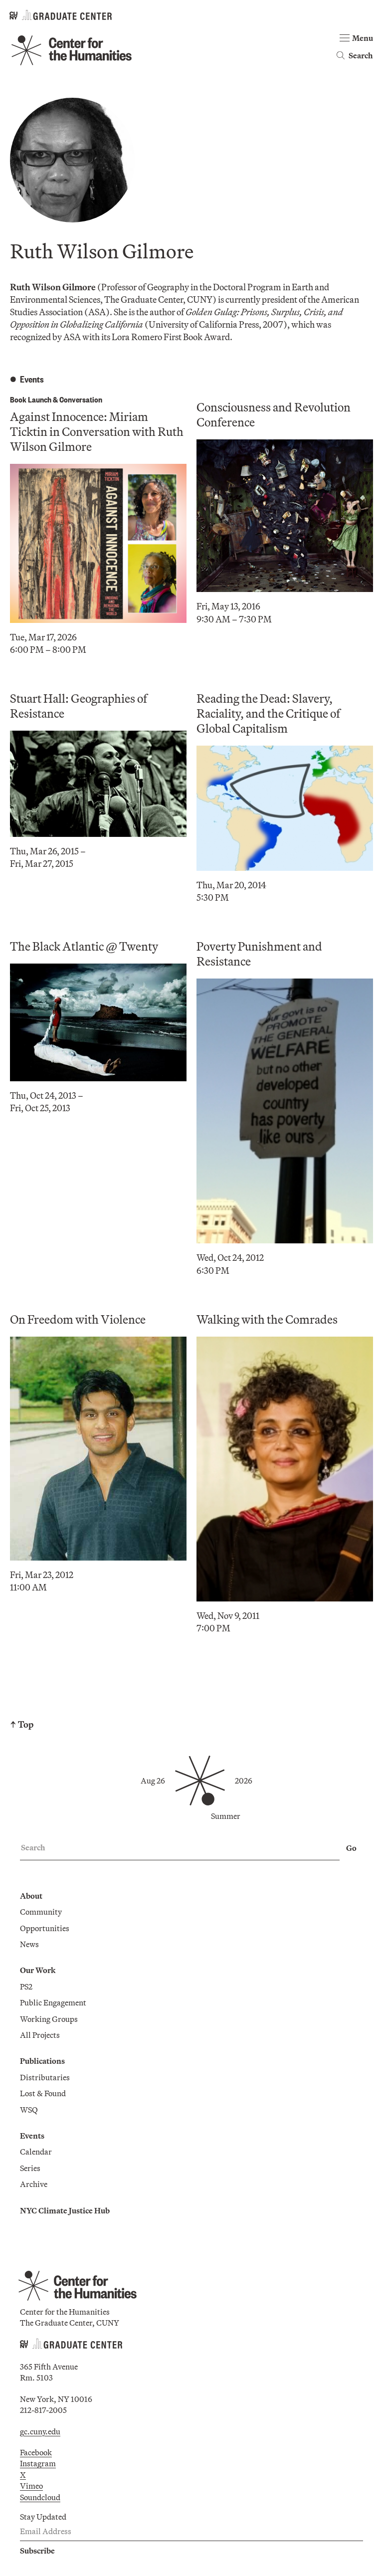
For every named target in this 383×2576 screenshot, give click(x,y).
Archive (34, 2184)
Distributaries (45, 2077)
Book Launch (31, 399)
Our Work (38, 1970)
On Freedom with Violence (78, 1319)
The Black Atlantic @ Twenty (84, 946)
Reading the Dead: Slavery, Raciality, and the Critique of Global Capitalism (268, 713)
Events (32, 2136)
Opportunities (45, 1928)
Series (30, 2168)
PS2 (26, 1986)
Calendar (36, 2152)
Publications (42, 2061)
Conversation (81, 399)
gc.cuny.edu (40, 2431)
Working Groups (49, 2019)
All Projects (40, 2035)
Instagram (38, 2463)
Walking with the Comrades (267, 1319)
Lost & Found (43, 2093)
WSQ (29, 2110)
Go (351, 1848)
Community (41, 1912)
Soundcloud (40, 2497)
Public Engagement (53, 2002)
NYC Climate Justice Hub (65, 2210)
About (31, 1896)
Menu (363, 38)
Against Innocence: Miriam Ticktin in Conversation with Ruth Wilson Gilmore (97, 431)
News (29, 1944)
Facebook (36, 2452)
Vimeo (31, 2486)
